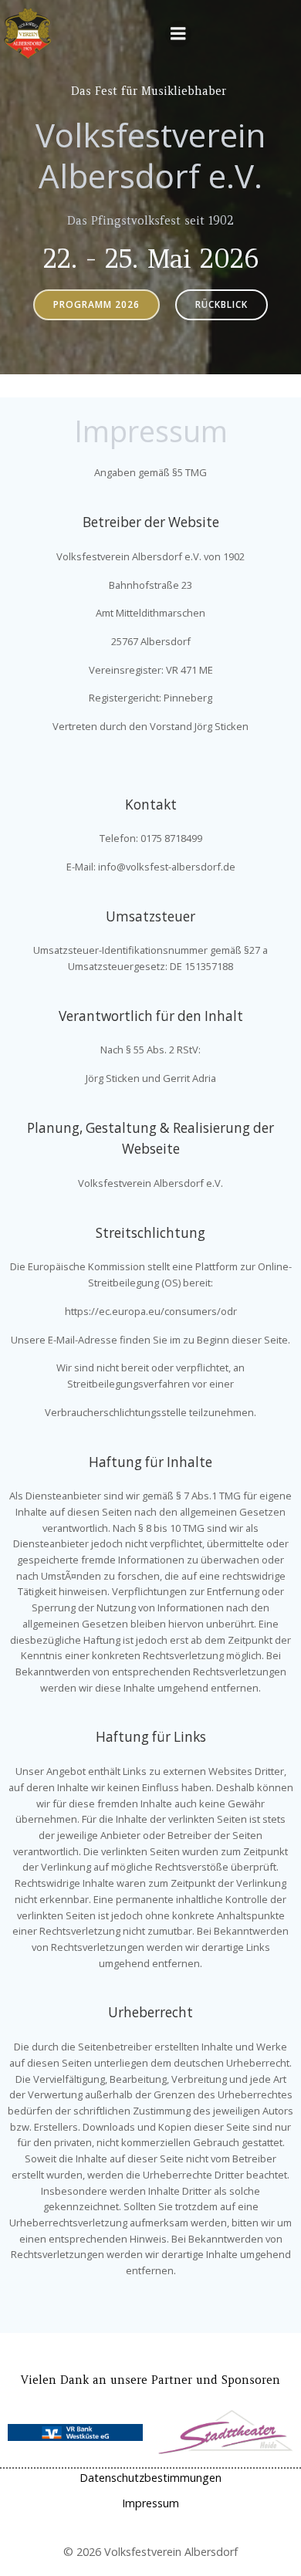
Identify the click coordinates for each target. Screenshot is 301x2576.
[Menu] (178, 34)
